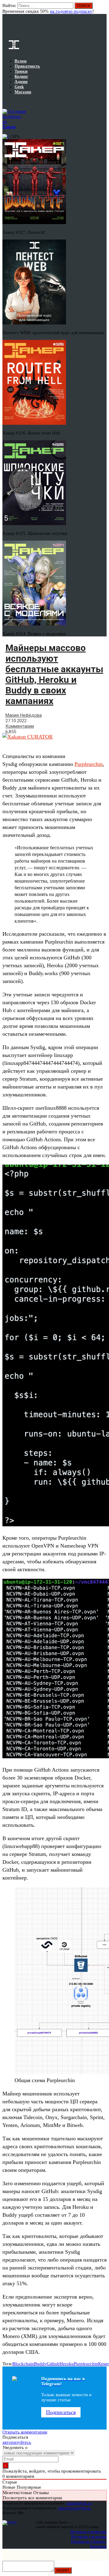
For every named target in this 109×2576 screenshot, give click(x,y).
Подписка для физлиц (88, 2532)
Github (53, 2364)
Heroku (67, 2364)
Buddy (40, 2364)
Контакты (98, 2546)
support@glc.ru (79, 2503)
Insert (63, 2570)
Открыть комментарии (25, 2432)
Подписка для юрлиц (89, 2536)
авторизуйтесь (17, 2442)
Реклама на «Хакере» (89, 2541)
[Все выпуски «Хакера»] (3, 102)
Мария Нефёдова (24, 715)
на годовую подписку (71, 11)
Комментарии (20, 726)
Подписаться (61, 2412)
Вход (102, 8)
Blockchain (23, 2364)
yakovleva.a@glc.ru (74, 2508)
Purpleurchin (89, 764)
